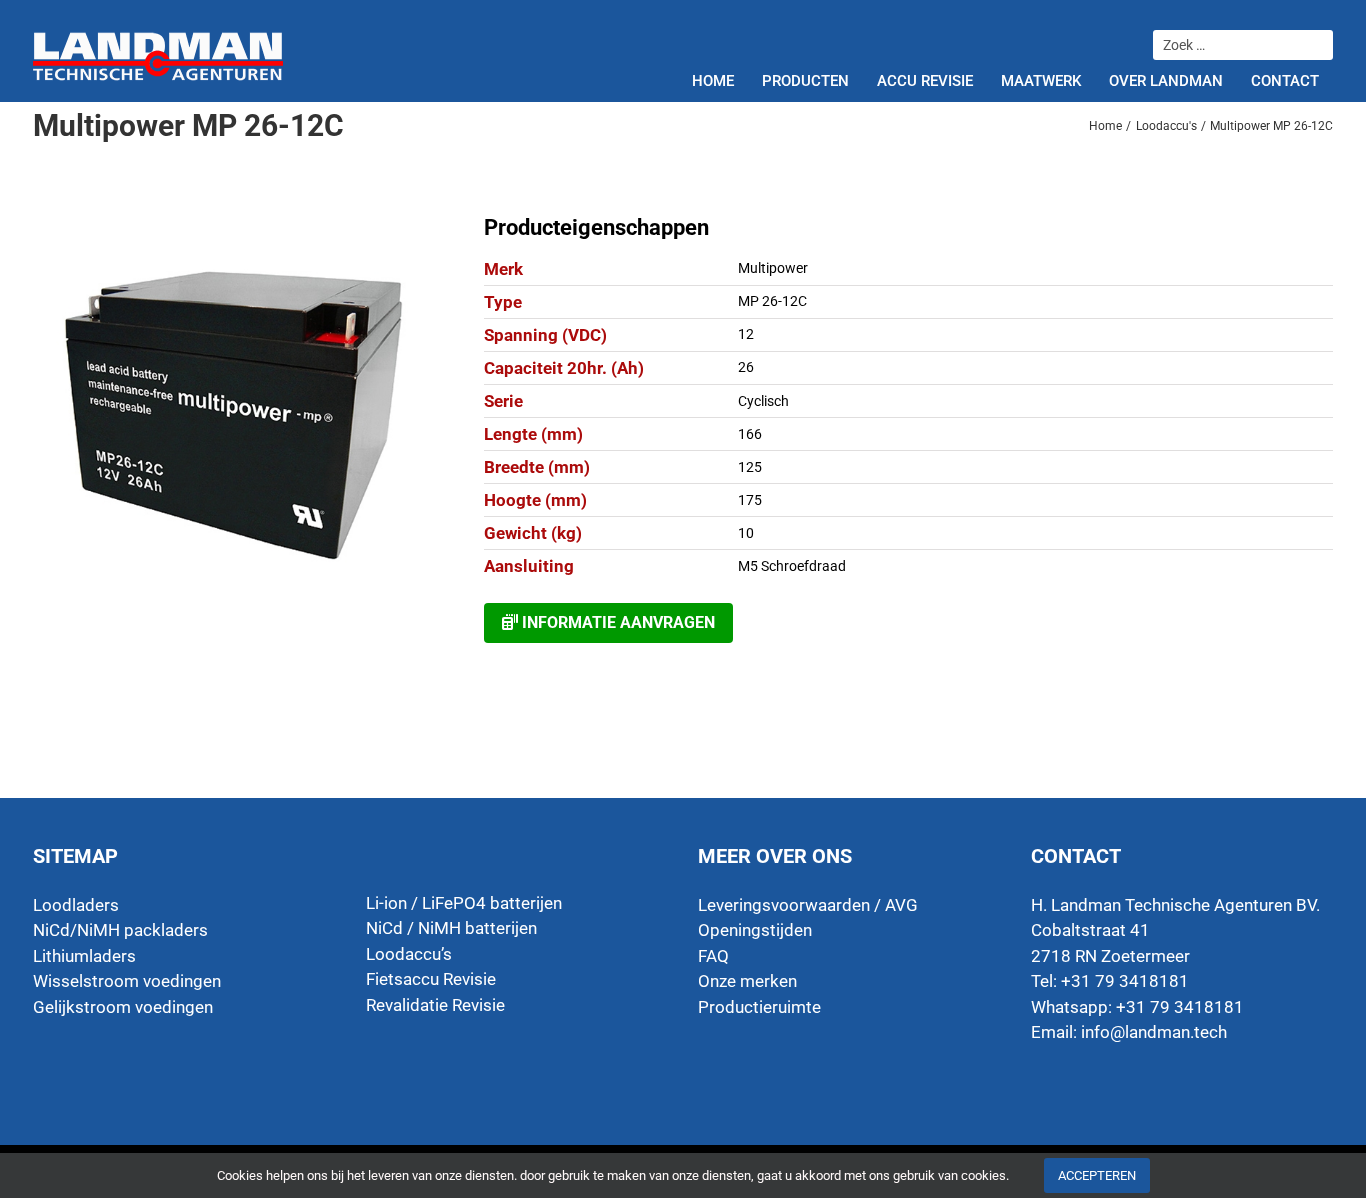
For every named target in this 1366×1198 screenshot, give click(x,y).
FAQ (713, 956)
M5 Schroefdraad (792, 566)
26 (746, 367)
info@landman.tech (1154, 1032)
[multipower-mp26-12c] (232, 413)
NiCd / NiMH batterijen (451, 928)
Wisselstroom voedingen (127, 981)
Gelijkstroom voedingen (123, 1007)
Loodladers (76, 905)
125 (750, 467)
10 (746, 533)
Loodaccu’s (409, 954)
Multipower (773, 268)
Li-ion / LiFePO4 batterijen (464, 903)
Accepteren (1097, 1175)
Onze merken (747, 981)
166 (750, 434)
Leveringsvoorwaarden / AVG (808, 905)
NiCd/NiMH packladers (120, 930)
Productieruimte (759, 1007)
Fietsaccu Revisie (431, 979)
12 (746, 334)
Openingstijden (755, 930)
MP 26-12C (772, 301)
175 (750, 500)
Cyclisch (763, 401)
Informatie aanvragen (616, 622)
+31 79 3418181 (1180, 1007)
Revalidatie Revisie (435, 1005)
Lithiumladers (84, 956)
